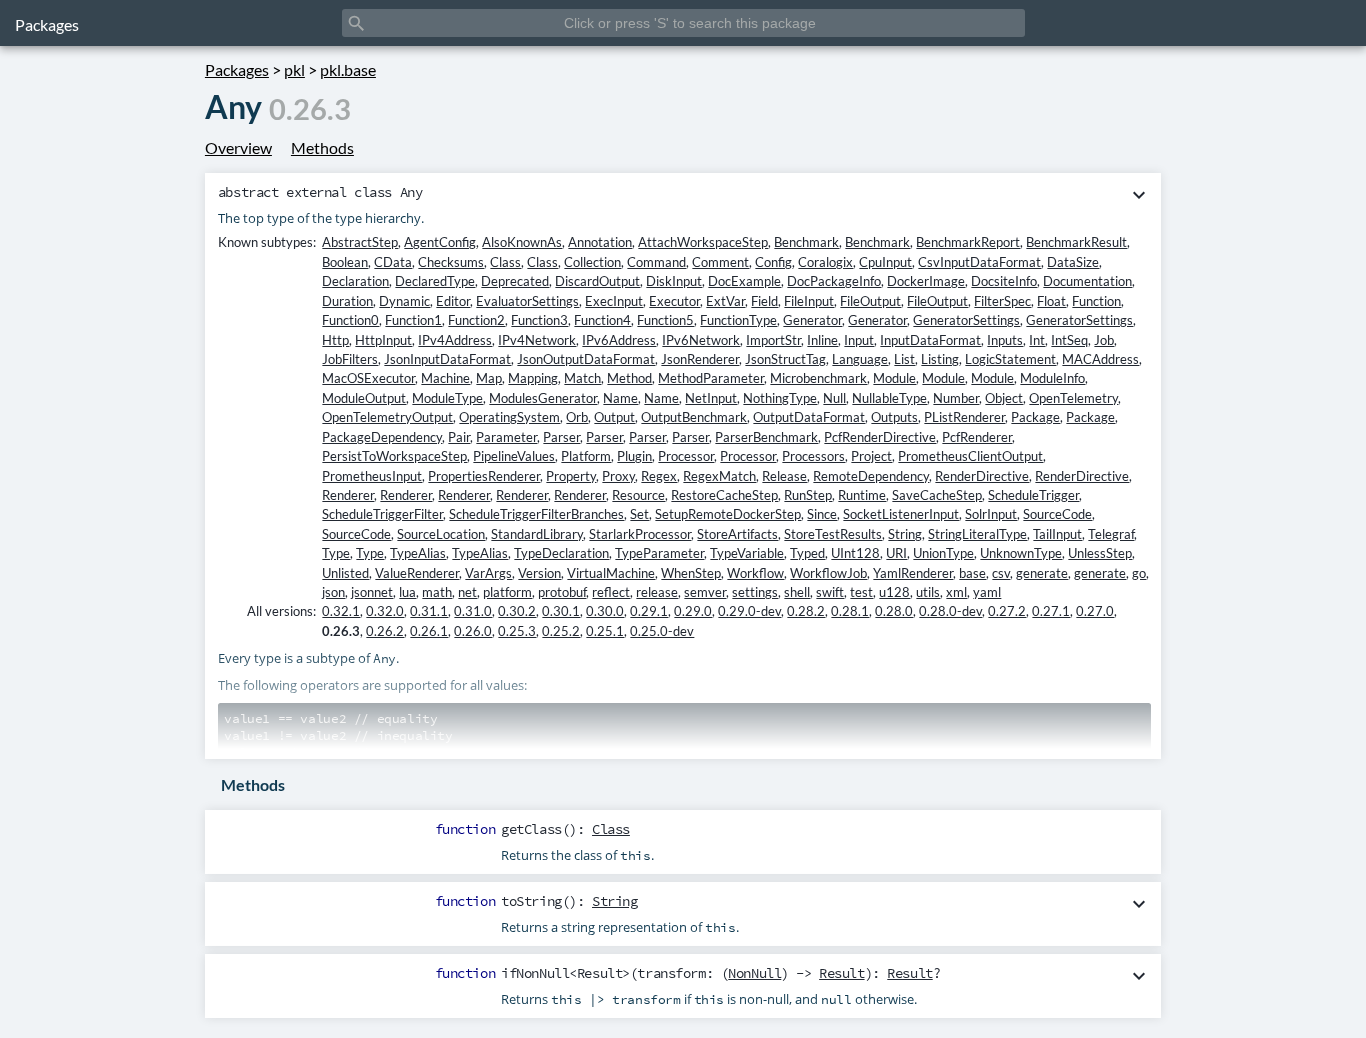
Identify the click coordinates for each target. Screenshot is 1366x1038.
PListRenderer (964, 417)
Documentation (1087, 281)
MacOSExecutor (368, 378)
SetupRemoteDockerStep (728, 514)
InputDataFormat (930, 340)
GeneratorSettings (966, 320)
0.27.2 (1007, 611)
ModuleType (447, 398)
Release (784, 476)
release (657, 592)
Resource (638, 495)
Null (834, 398)
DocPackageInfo (834, 281)
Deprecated (515, 281)
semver (705, 592)
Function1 (413, 320)
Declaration (355, 281)
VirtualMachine (611, 573)
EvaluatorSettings (527, 301)
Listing (940, 359)
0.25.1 (605, 631)
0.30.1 (561, 611)
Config (773, 262)
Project (871, 456)
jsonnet (372, 592)
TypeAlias (418, 553)
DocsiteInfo (1004, 281)
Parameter (506, 437)
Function (1096, 301)
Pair (459, 437)
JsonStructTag (785, 359)
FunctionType (738, 320)
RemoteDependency (871, 476)
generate (1042, 573)
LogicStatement (1010, 359)
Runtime (862, 495)
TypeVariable (747, 553)
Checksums (451, 262)
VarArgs (488, 573)
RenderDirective (982, 476)
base (972, 573)
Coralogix (825, 262)
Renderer (348, 495)
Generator (812, 320)
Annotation (600, 242)
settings (755, 592)
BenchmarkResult (1076, 242)
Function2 (476, 320)
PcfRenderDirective (880, 437)
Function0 (350, 320)
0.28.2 (806, 611)
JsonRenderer (700, 359)
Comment (720, 262)
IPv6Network (701, 340)
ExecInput (614, 301)
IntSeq (1069, 340)
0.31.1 (429, 611)
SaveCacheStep (937, 495)
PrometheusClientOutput (970, 456)
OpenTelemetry (1073, 398)
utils (928, 592)
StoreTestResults (833, 534)
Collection (592, 262)
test (861, 592)
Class (505, 262)
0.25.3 (517, 631)
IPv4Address (455, 340)
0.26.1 (429, 631)
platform (507, 592)
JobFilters (350, 359)
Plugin (634, 456)
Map (489, 378)
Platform (586, 456)
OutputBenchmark (694, 417)
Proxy (618, 476)
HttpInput (383, 340)
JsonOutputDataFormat (586, 359)
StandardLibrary (537, 534)
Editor (453, 301)
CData (393, 262)
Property (571, 476)
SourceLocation (441, 534)
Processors (813, 456)
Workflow (755, 573)
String (905, 534)
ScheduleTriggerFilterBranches (536, 514)
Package (1035, 417)
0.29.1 (649, 611)
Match (582, 378)
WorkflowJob (828, 573)
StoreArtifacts (737, 534)
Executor (674, 301)
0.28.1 (850, 611)
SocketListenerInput (901, 514)
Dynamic (404, 301)
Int (1037, 340)
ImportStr (773, 340)
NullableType (889, 398)
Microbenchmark (818, 378)
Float (1051, 301)
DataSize (1073, 262)
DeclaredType (435, 281)
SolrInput (991, 514)
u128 (894, 592)
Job (1104, 340)
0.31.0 (473, 611)
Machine (445, 378)
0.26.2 (385, 631)
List (904, 359)
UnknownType (1021, 553)
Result (841, 973)
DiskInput (674, 281)
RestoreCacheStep (724, 495)
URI (896, 553)
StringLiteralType (977, 534)
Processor (686, 456)
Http (335, 340)
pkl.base (348, 69)
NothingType (780, 398)
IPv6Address (619, 340)
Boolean (345, 262)
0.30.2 (517, 611)
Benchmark (806, 242)
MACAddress (1100, 359)
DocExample (744, 281)
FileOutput (870, 301)
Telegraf (1111, 534)
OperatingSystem (509, 417)
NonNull (754, 973)
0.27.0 (1095, 611)
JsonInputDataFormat (447, 359)
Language (860, 359)
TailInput (1057, 534)
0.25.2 (561, 631)
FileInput (809, 301)
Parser (561, 437)
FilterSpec (1002, 301)
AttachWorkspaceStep (703, 242)
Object (1004, 398)
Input (859, 340)
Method (629, 378)
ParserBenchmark (766, 437)
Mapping (533, 378)
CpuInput (885, 262)
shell (797, 592)
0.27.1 (1051, 611)
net (467, 592)
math (437, 592)
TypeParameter (659, 553)
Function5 (665, 320)
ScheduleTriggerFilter (382, 514)
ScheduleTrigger (1033, 495)
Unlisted (345, 573)
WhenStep (691, 573)
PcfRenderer (977, 437)
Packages (47, 24)
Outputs (894, 417)
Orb (577, 417)
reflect (611, 592)
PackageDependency (382, 437)
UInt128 (855, 553)
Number (956, 398)
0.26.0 (473, 631)
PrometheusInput (372, 476)
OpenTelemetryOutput (387, 417)
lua (407, 592)
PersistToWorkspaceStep (394, 456)
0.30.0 (605, 611)
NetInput (711, 398)
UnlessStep (1100, 553)
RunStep (808, 495)
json (333, 592)
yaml (987, 592)
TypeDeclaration (561, 553)
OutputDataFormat (809, 417)
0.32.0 (385, 611)
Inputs (1005, 340)
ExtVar (725, 301)
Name (620, 398)
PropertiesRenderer (484, 476)
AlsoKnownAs (522, 242)
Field (764, 301)
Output (614, 417)
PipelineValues (514, 456)
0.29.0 (693, 611)
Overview (238, 147)
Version (539, 573)
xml (956, 592)
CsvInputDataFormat (979, 262)
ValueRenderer (417, 573)
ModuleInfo (1052, 378)
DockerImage (926, 281)
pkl (294, 69)
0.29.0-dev (749, 611)
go (1139, 573)
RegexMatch (719, 476)
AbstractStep (360, 242)
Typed (807, 553)
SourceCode (1057, 514)
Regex (659, 476)
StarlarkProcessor (640, 534)
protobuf (562, 592)
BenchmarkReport (968, 242)
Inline (822, 340)
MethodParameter (711, 378)
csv (1001, 573)
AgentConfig (440, 242)
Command (656, 262)
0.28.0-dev (950, 611)
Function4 (602, 320)
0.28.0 (894, 611)
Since (822, 514)
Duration (347, 301)
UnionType (943, 553)
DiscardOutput (597, 281)
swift (830, 592)
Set (639, 514)
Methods (322, 147)
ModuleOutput (364, 398)
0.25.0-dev (662, 631)
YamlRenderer (913, 573)
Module (894, 378)
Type (336, 553)
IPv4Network (537, 340)
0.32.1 (341, 611)
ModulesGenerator (543, 398)
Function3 (539, 320)
